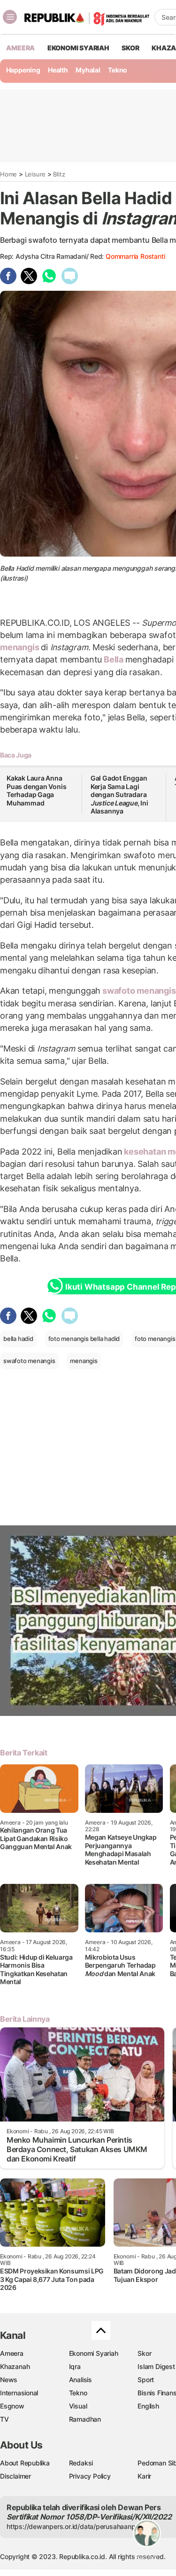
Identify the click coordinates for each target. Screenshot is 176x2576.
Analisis (80, 2380)
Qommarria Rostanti (135, 256)
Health (58, 70)
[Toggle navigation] (10, 17)
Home (8, 174)
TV (4, 2419)
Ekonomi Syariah (78, 48)
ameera (20, 48)
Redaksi (81, 2463)
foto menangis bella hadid (84, 1339)
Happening (23, 70)
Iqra (75, 2366)
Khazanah (15, 2366)
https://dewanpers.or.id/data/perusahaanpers (76, 2526)
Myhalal (88, 70)
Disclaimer (15, 2476)
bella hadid (18, 1339)
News (9, 2380)
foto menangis (155, 1339)
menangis (20, 647)
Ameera (12, 2353)
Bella (114, 659)
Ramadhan (85, 2419)
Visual (78, 2406)
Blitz (59, 174)
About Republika (25, 2463)
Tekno (118, 70)
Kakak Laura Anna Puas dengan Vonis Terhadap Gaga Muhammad (36, 790)
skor (130, 48)
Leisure (35, 174)
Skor (144, 2353)
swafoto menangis (29, 1361)
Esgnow (12, 2406)
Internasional (19, 2393)
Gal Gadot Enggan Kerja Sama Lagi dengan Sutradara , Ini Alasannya (119, 794)
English (148, 2406)
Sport (146, 2380)
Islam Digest (156, 2366)
